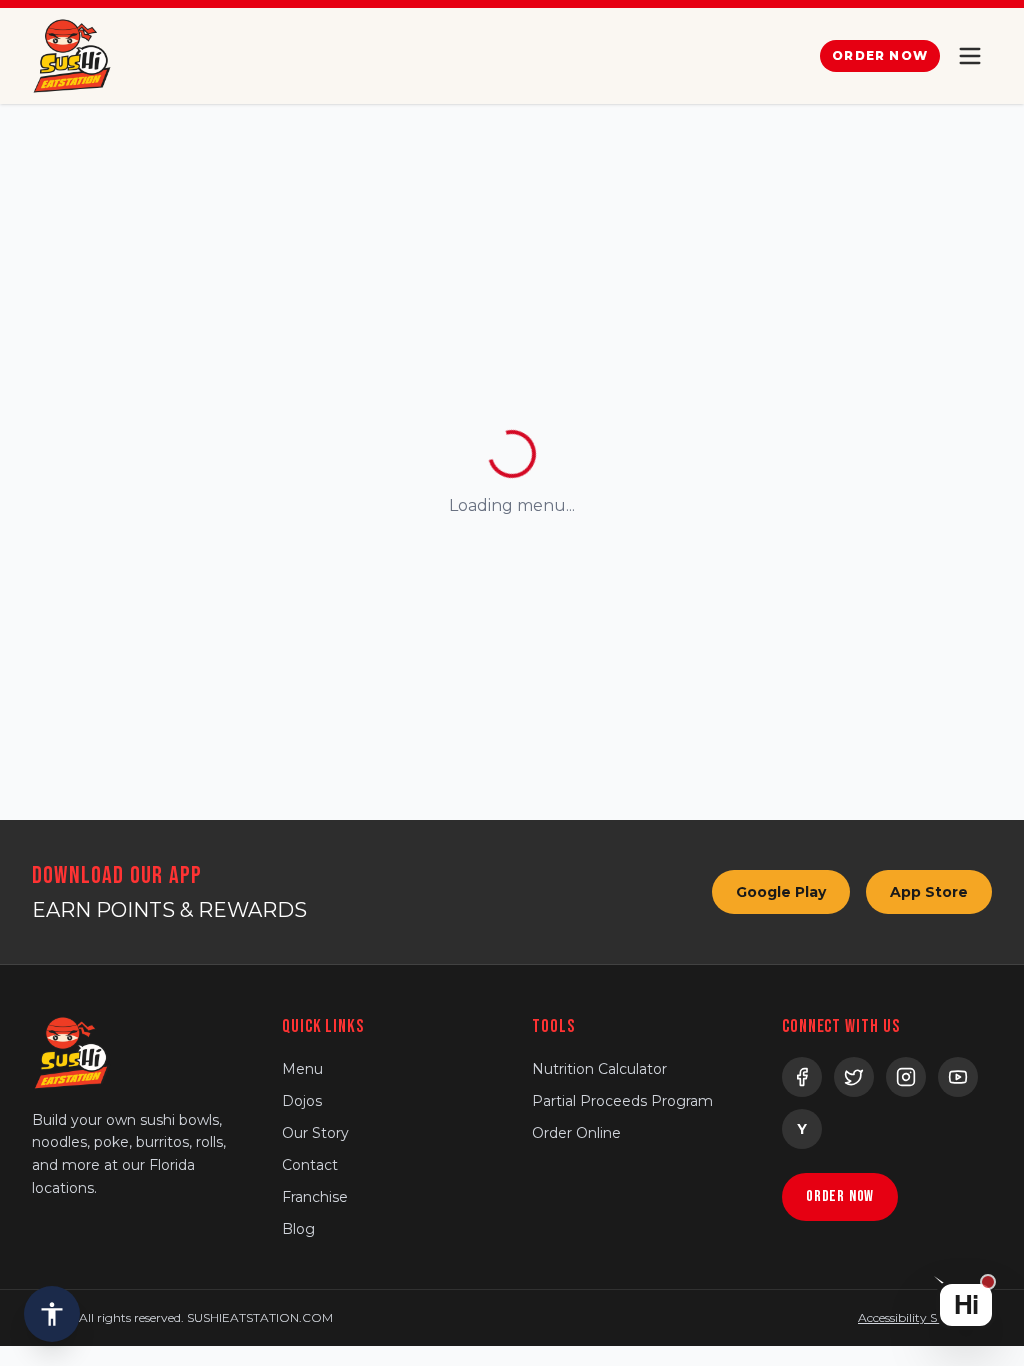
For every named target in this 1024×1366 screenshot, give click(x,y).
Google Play (781, 892)
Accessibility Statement (925, 1317)
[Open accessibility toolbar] (52, 1314)
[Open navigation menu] (970, 56)
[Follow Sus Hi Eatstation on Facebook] (802, 1077)
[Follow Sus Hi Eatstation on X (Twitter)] (854, 1077)
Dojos (302, 1101)
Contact (310, 1165)
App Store (929, 892)
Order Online (576, 1133)
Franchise (315, 1197)
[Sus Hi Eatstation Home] (72, 56)
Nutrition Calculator (599, 1069)
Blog (298, 1229)
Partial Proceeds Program (622, 1101)
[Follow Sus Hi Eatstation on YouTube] (958, 1077)
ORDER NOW (880, 55)
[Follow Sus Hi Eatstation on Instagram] (906, 1077)
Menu (302, 1069)
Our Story (315, 1133)
